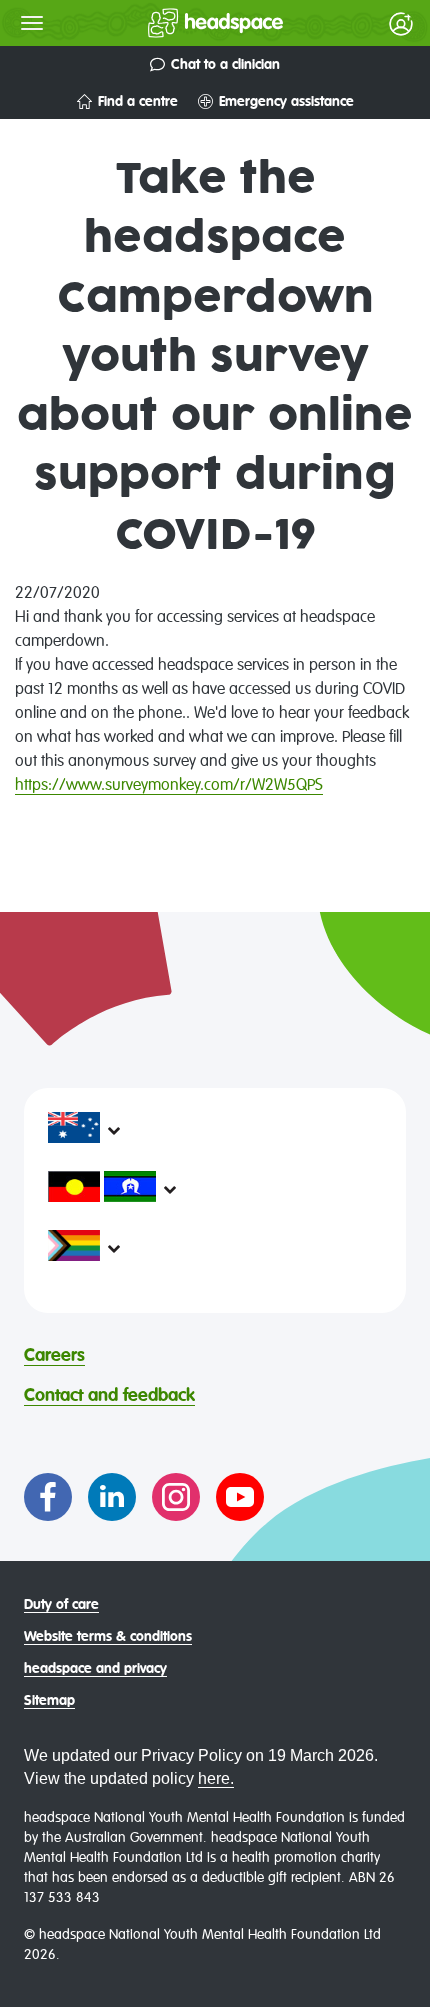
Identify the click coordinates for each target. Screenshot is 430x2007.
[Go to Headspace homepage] (175, 23)
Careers (54, 1356)
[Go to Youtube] (240, 1497)
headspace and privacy (95, 1669)
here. (216, 1778)
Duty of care (61, 1605)
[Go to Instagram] (176, 1497)
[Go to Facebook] (48, 1497)
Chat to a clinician (225, 65)
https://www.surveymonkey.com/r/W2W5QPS (169, 786)
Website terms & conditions (108, 1637)
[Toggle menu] (32, 23)
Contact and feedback (109, 1396)
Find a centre (138, 102)
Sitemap (49, 1701)
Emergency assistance (286, 102)
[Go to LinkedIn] (112, 1497)
